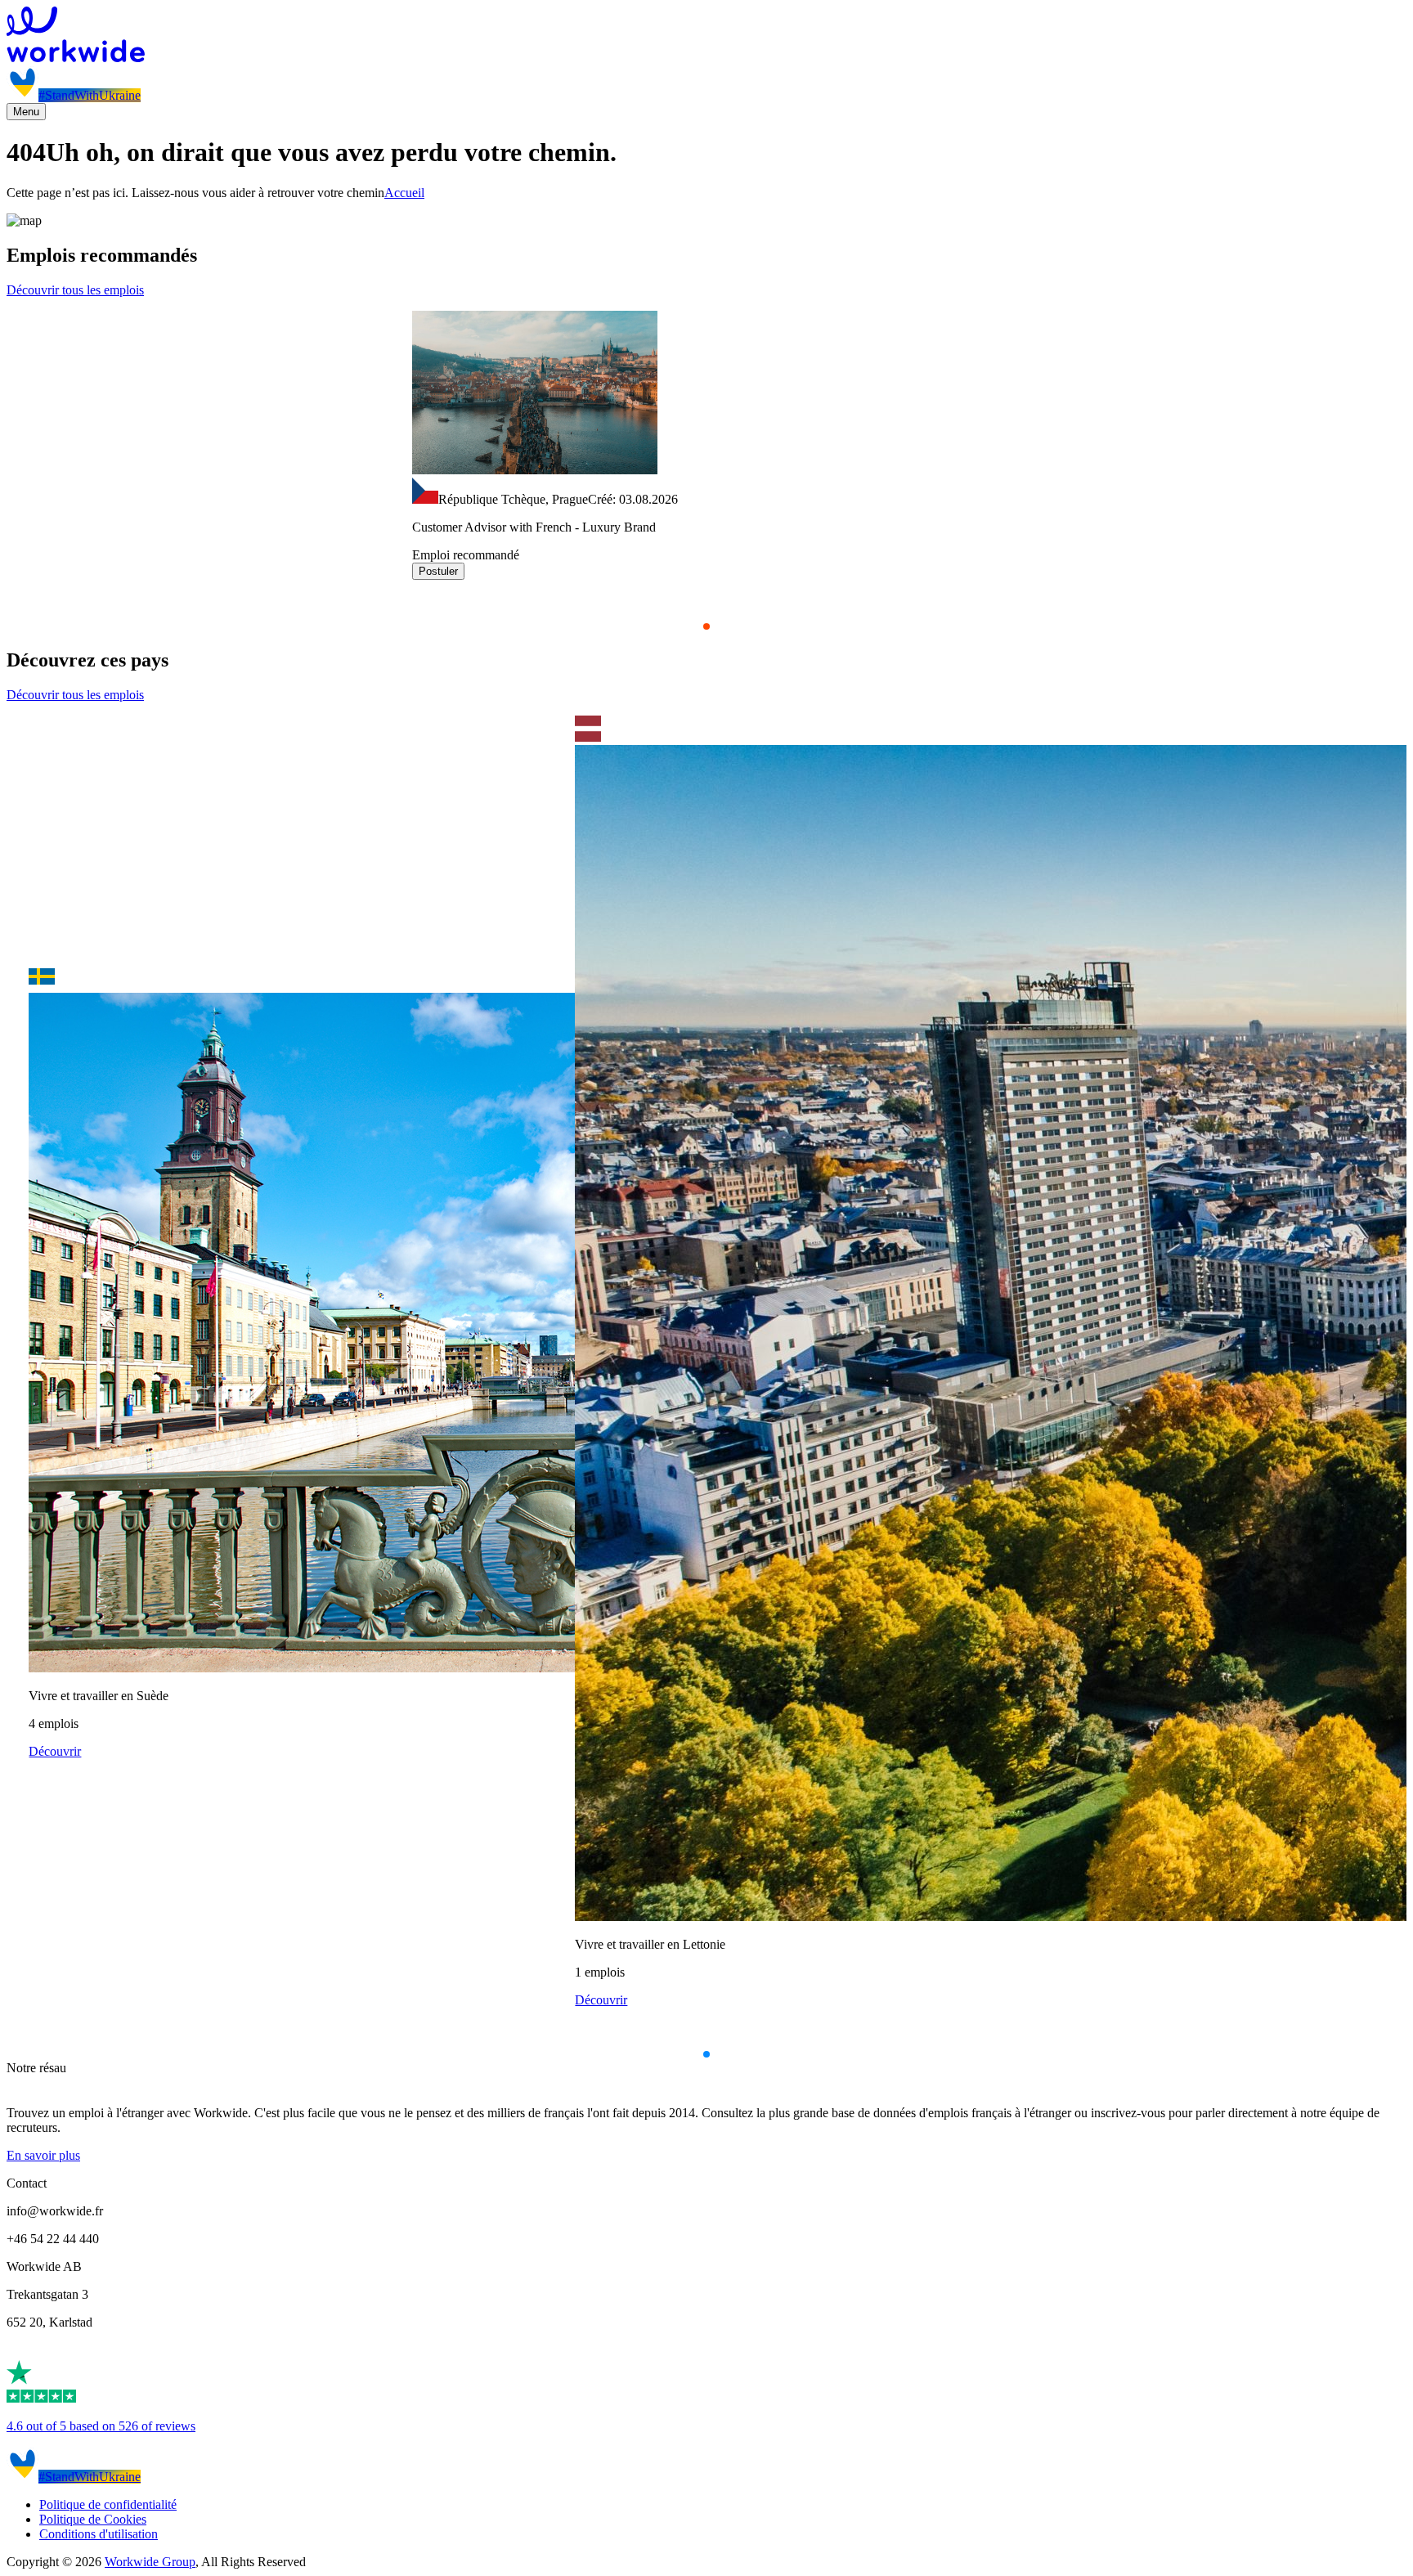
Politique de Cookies (93, 2519)
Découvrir (55, 1751)
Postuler (438, 571)
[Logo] (706, 36)
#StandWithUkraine (90, 95)
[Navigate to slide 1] (706, 626)
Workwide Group (150, 2562)
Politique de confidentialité (108, 2504)
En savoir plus (43, 2155)
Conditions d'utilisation (99, 2534)
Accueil (404, 193)
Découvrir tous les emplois (75, 290)
